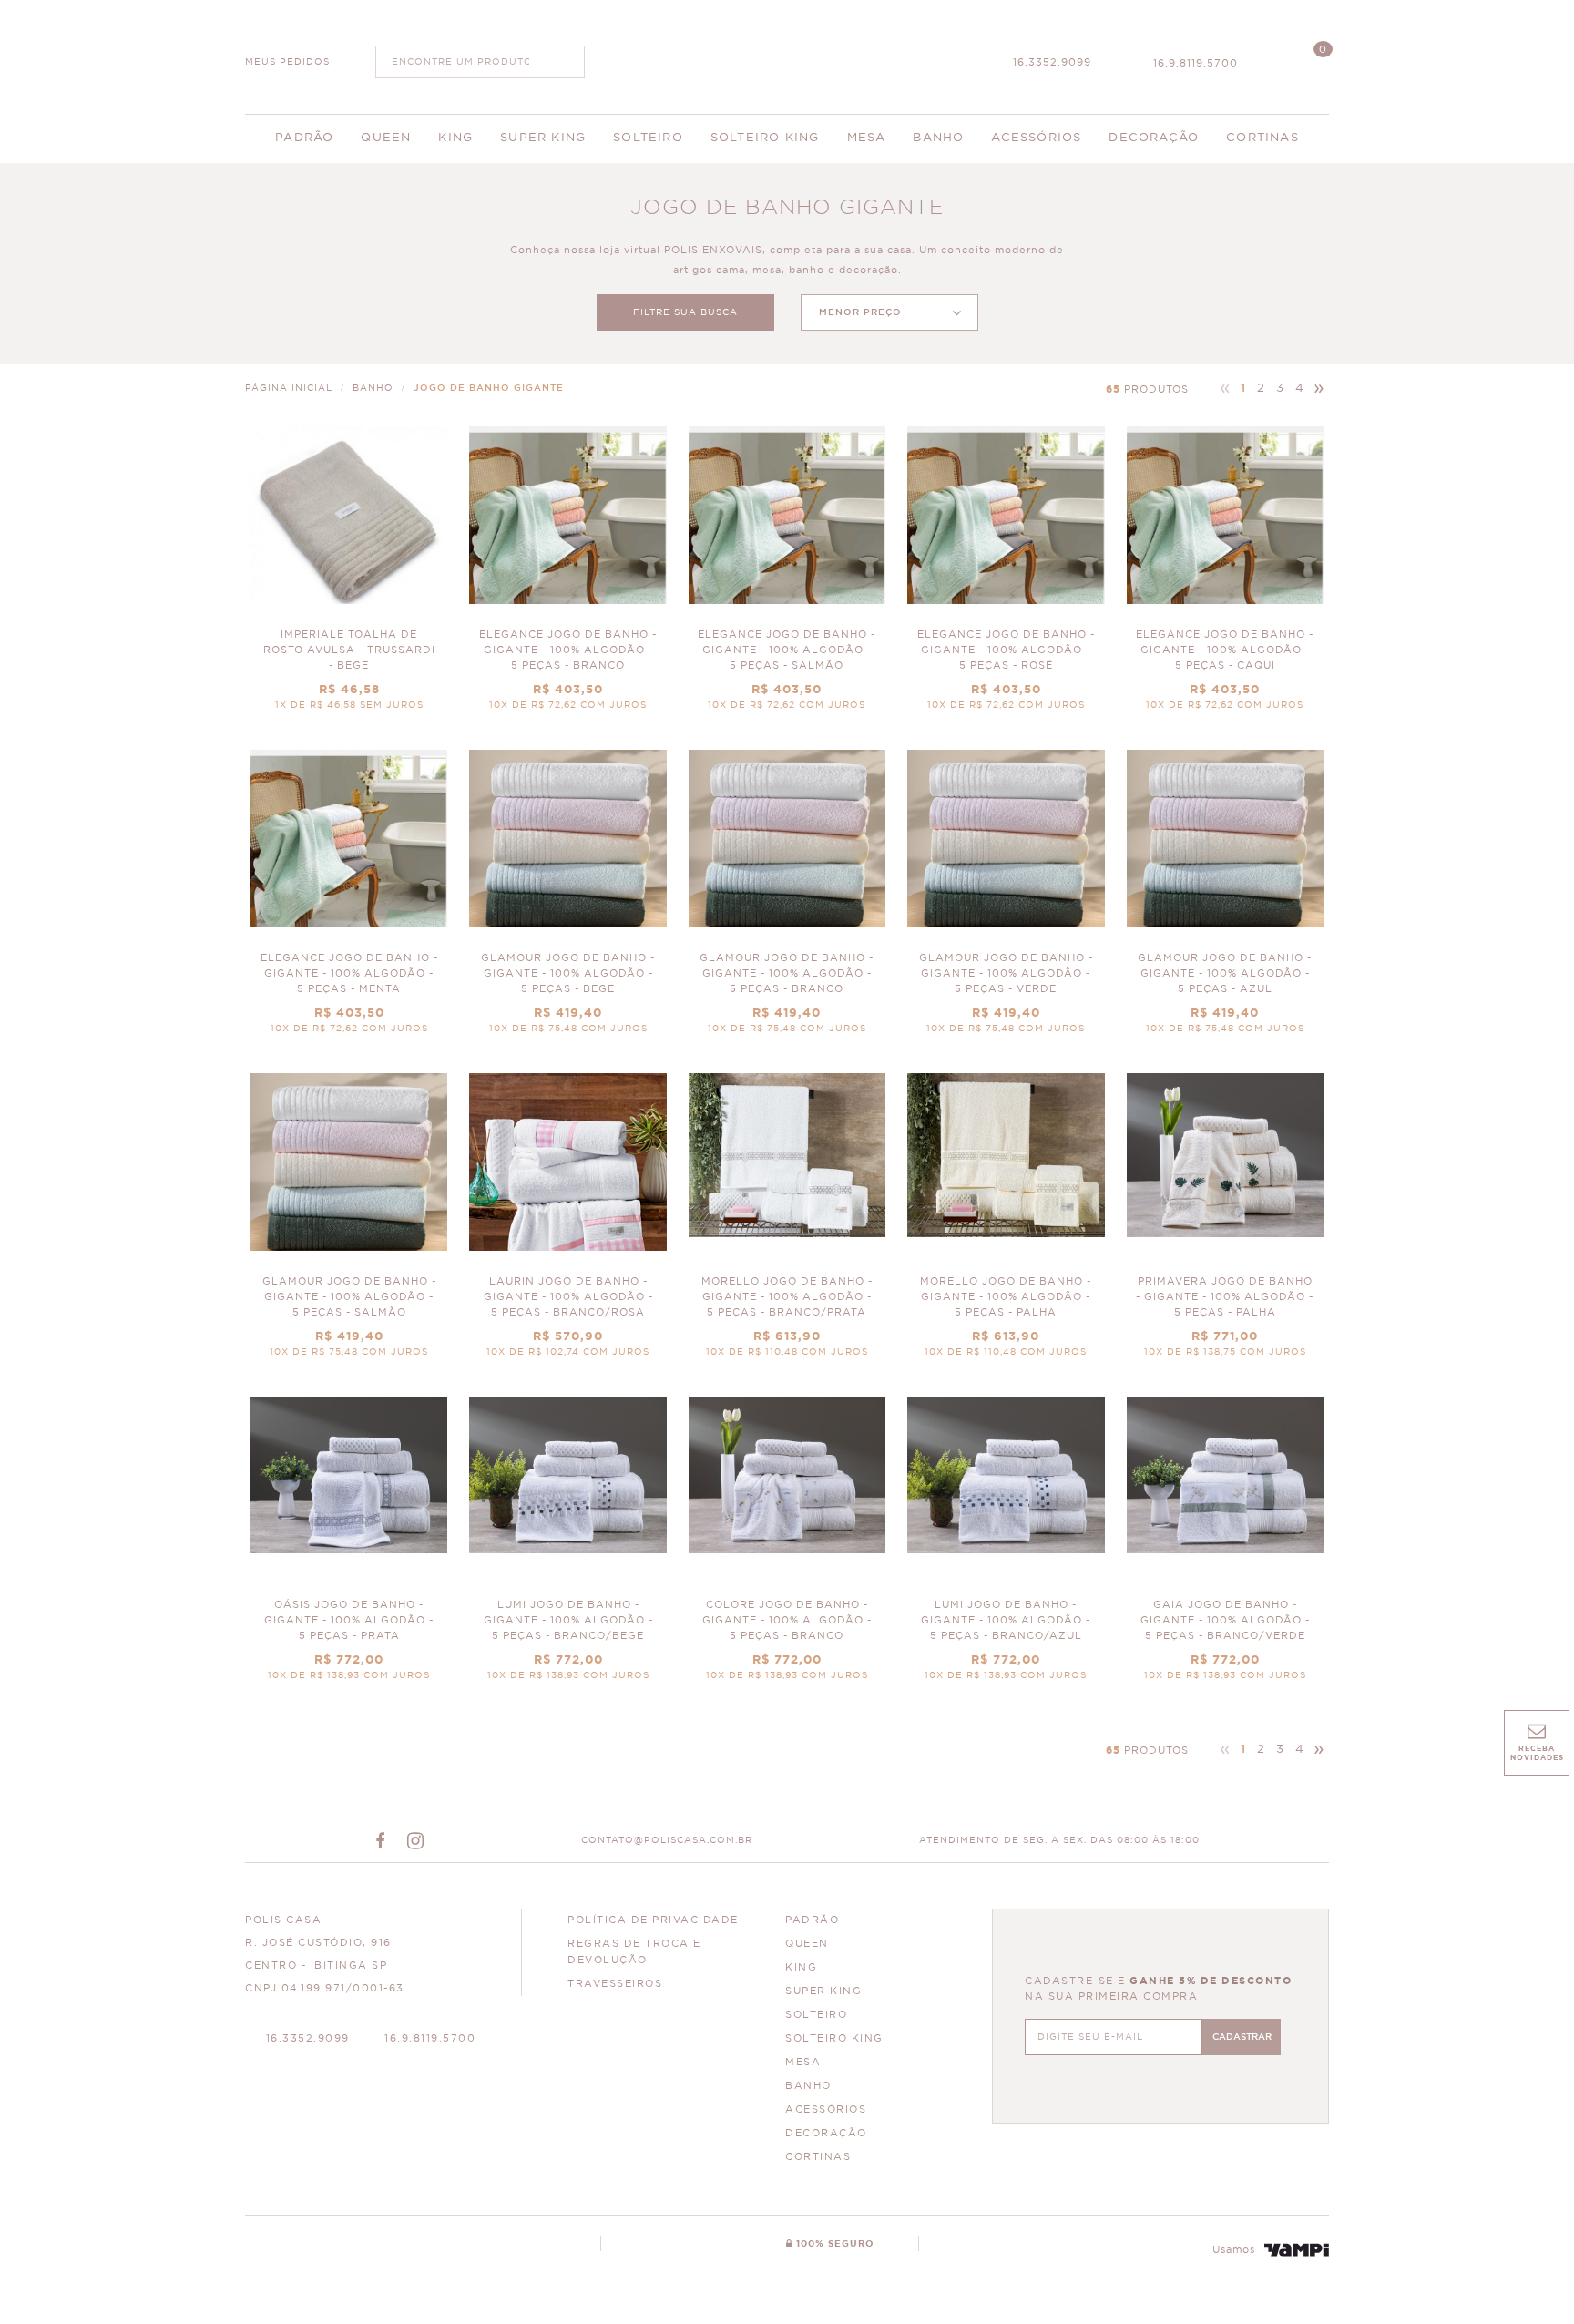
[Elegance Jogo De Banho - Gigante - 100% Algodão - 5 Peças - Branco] (567, 577)
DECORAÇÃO (826, 2133)
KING (801, 1967)
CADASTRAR (1242, 2037)
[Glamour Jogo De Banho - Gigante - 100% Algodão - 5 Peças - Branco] (787, 901)
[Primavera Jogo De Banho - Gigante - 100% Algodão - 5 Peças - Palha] (1225, 1224)
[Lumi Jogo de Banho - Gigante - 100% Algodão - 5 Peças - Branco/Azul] (1006, 1547)
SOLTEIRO (816, 2015)
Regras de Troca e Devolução (634, 1952)
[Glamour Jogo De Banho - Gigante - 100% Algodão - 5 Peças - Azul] (1225, 901)
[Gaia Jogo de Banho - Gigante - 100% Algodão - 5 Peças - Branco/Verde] (1225, 1547)
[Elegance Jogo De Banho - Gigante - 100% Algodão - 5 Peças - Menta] (349, 901)
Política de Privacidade (653, 1920)
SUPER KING (823, 1991)
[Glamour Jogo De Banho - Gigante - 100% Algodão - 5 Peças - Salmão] (349, 1224)
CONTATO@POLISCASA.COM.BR (667, 1840)
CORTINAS (818, 2157)
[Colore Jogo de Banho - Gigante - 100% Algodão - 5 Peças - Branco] (787, 1547)
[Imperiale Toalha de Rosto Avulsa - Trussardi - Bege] (349, 577)
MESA (803, 2062)
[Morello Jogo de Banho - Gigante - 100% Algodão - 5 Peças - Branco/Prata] (787, 1224)
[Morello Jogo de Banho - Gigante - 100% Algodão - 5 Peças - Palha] (1006, 1224)
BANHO (808, 2086)
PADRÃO (812, 1920)
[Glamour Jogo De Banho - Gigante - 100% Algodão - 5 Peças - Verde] (1006, 901)
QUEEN (807, 1944)
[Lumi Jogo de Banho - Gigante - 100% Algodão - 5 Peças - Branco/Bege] (567, 1547)
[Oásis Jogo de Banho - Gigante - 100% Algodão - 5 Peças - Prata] (349, 1547)
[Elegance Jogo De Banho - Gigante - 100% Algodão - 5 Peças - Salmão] (787, 577)
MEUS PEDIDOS (287, 62)
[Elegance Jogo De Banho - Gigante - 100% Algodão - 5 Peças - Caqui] (1225, 577)
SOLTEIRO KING (834, 2038)
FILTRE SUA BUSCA (685, 312)
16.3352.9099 (1052, 62)
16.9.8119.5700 (1196, 63)
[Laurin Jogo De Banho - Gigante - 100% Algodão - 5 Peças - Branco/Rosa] (567, 1224)
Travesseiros (615, 1984)
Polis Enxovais (787, 55)
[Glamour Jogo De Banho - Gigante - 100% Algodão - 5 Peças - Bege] (567, 901)
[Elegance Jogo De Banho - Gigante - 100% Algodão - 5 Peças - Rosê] (1006, 577)
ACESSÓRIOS (826, 2109)
